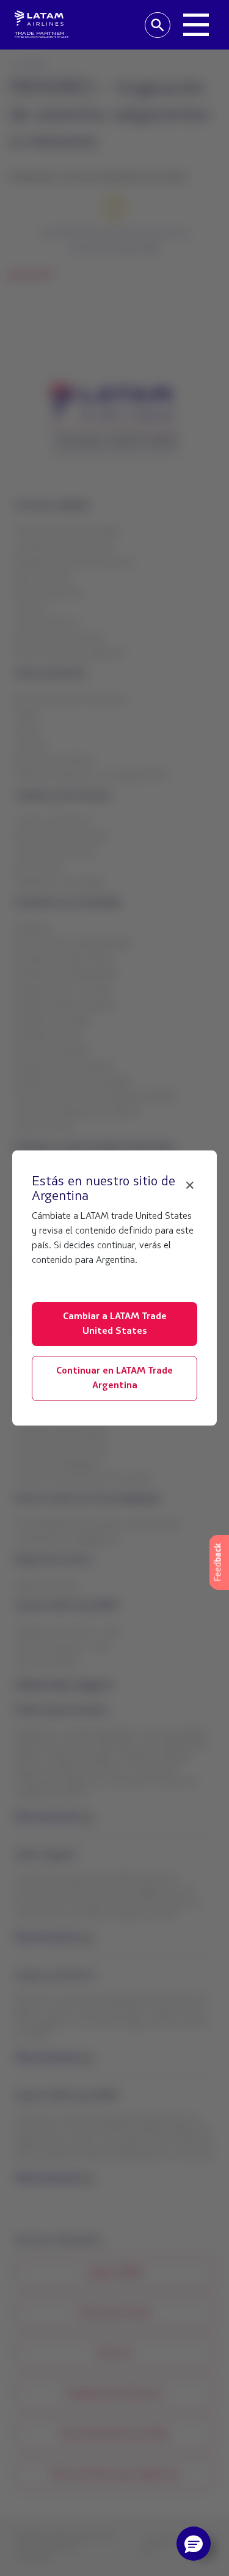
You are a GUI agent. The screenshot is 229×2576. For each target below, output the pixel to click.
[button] (194, 2544)
